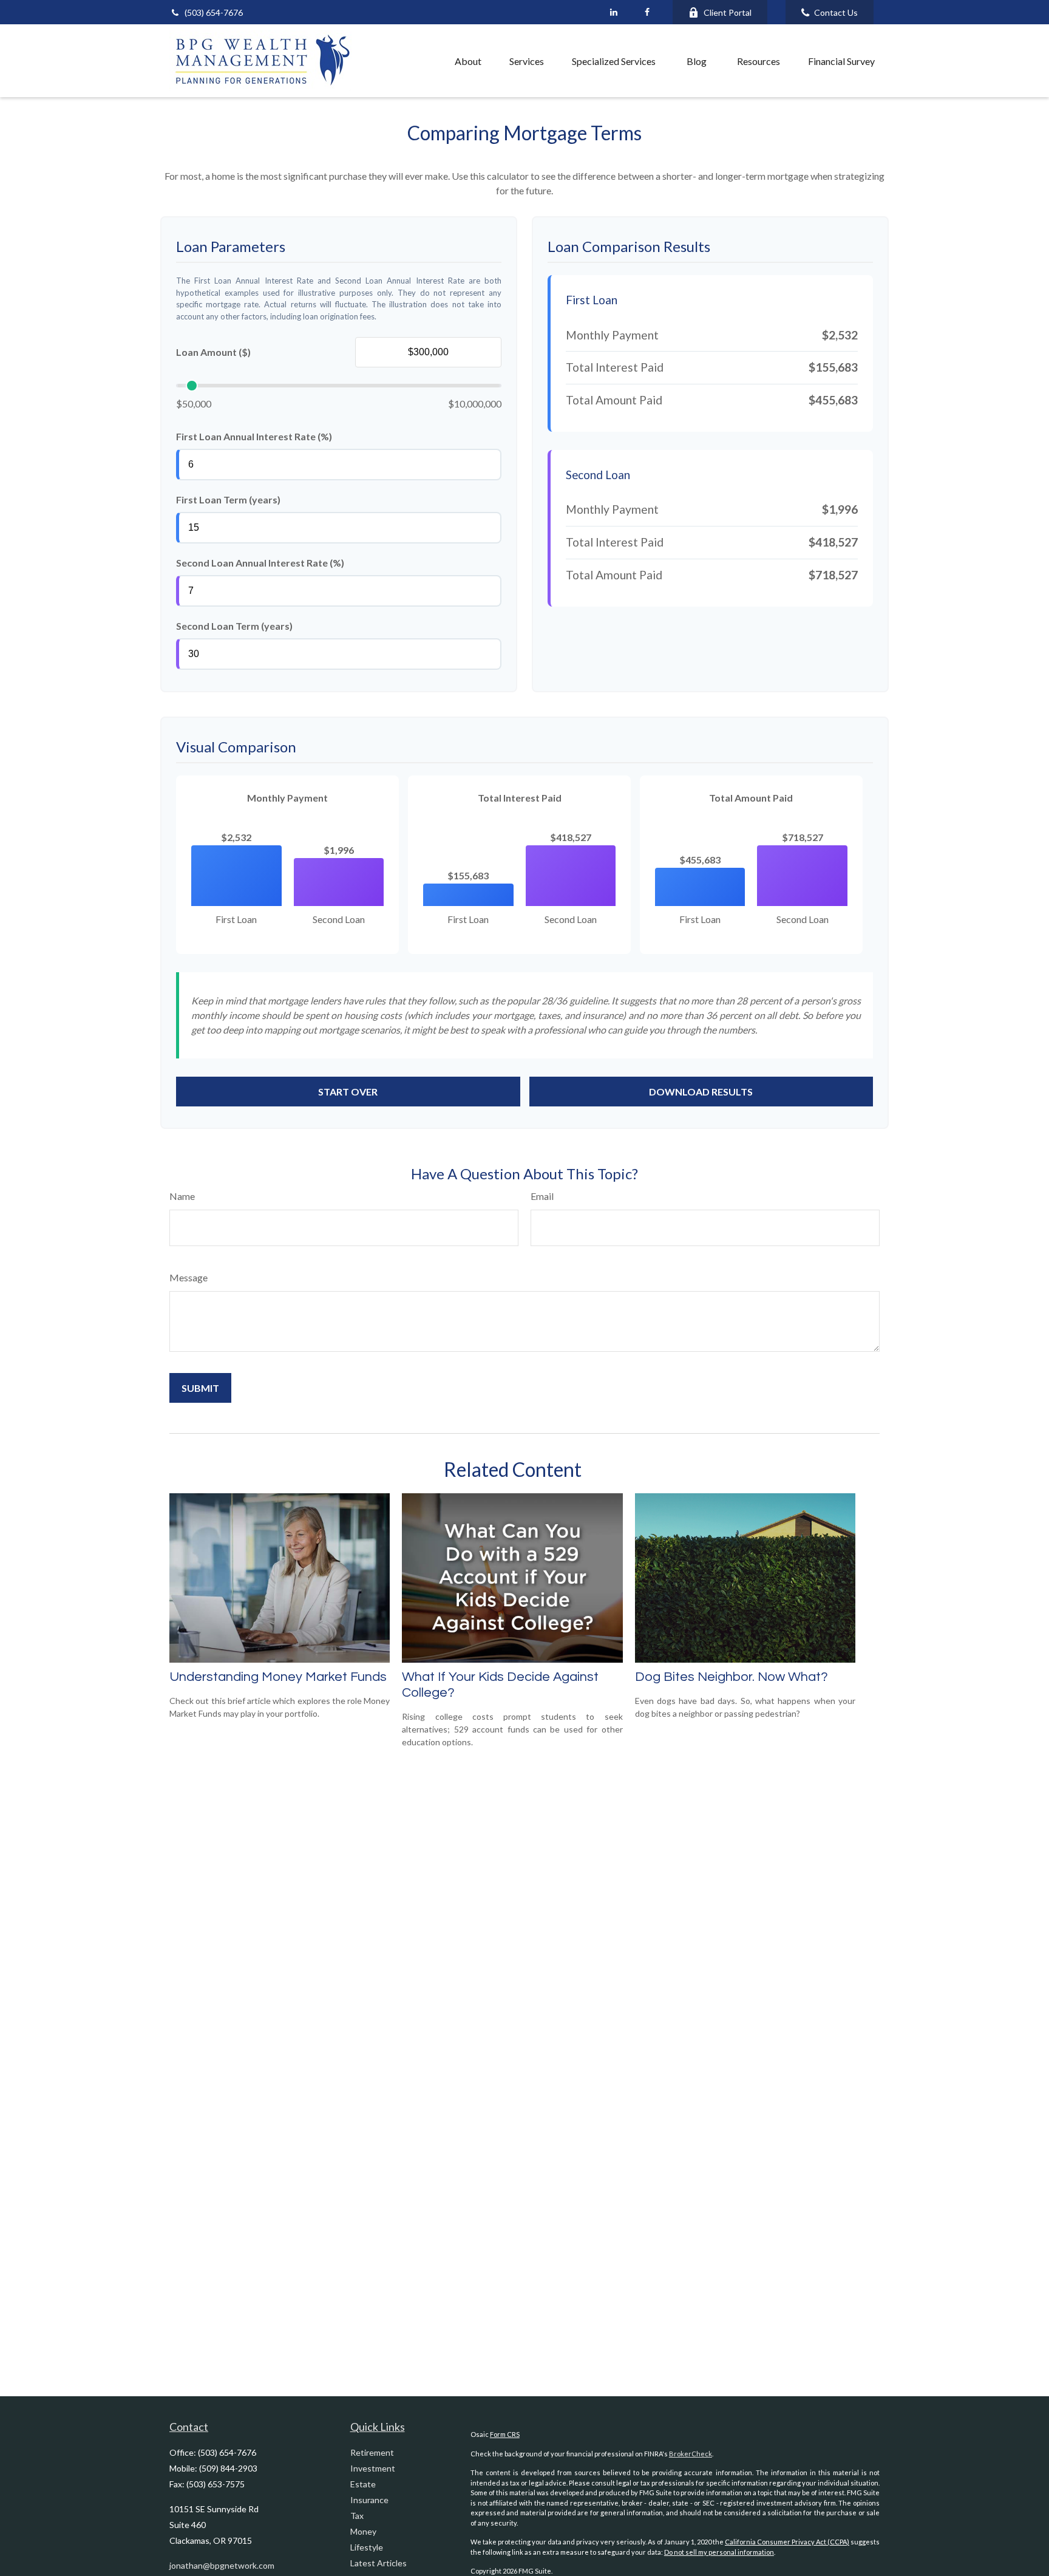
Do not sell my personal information (719, 2552)
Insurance (369, 2500)
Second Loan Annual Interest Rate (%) (260, 563)
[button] (414, 61)
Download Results (701, 1092)
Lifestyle (367, 2547)
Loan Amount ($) (213, 352)
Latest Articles (379, 2563)
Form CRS (505, 2434)
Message (188, 1277)
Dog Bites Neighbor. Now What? (732, 1677)
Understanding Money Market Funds (278, 1677)
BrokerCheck (691, 2454)
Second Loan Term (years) (234, 626)
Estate (363, 2484)
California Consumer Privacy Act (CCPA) (787, 2542)
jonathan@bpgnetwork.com (222, 2565)
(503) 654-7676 (214, 12)
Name (182, 1196)
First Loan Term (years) (228, 499)
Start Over (348, 1092)
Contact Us (836, 12)
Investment (373, 2468)
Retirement (372, 2452)
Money (363, 2531)
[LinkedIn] (613, 12)
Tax (357, 2516)
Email (542, 1196)
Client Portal (728, 12)
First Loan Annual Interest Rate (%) (254, 436)
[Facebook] (647, 12)
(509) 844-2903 (228, 2468)
